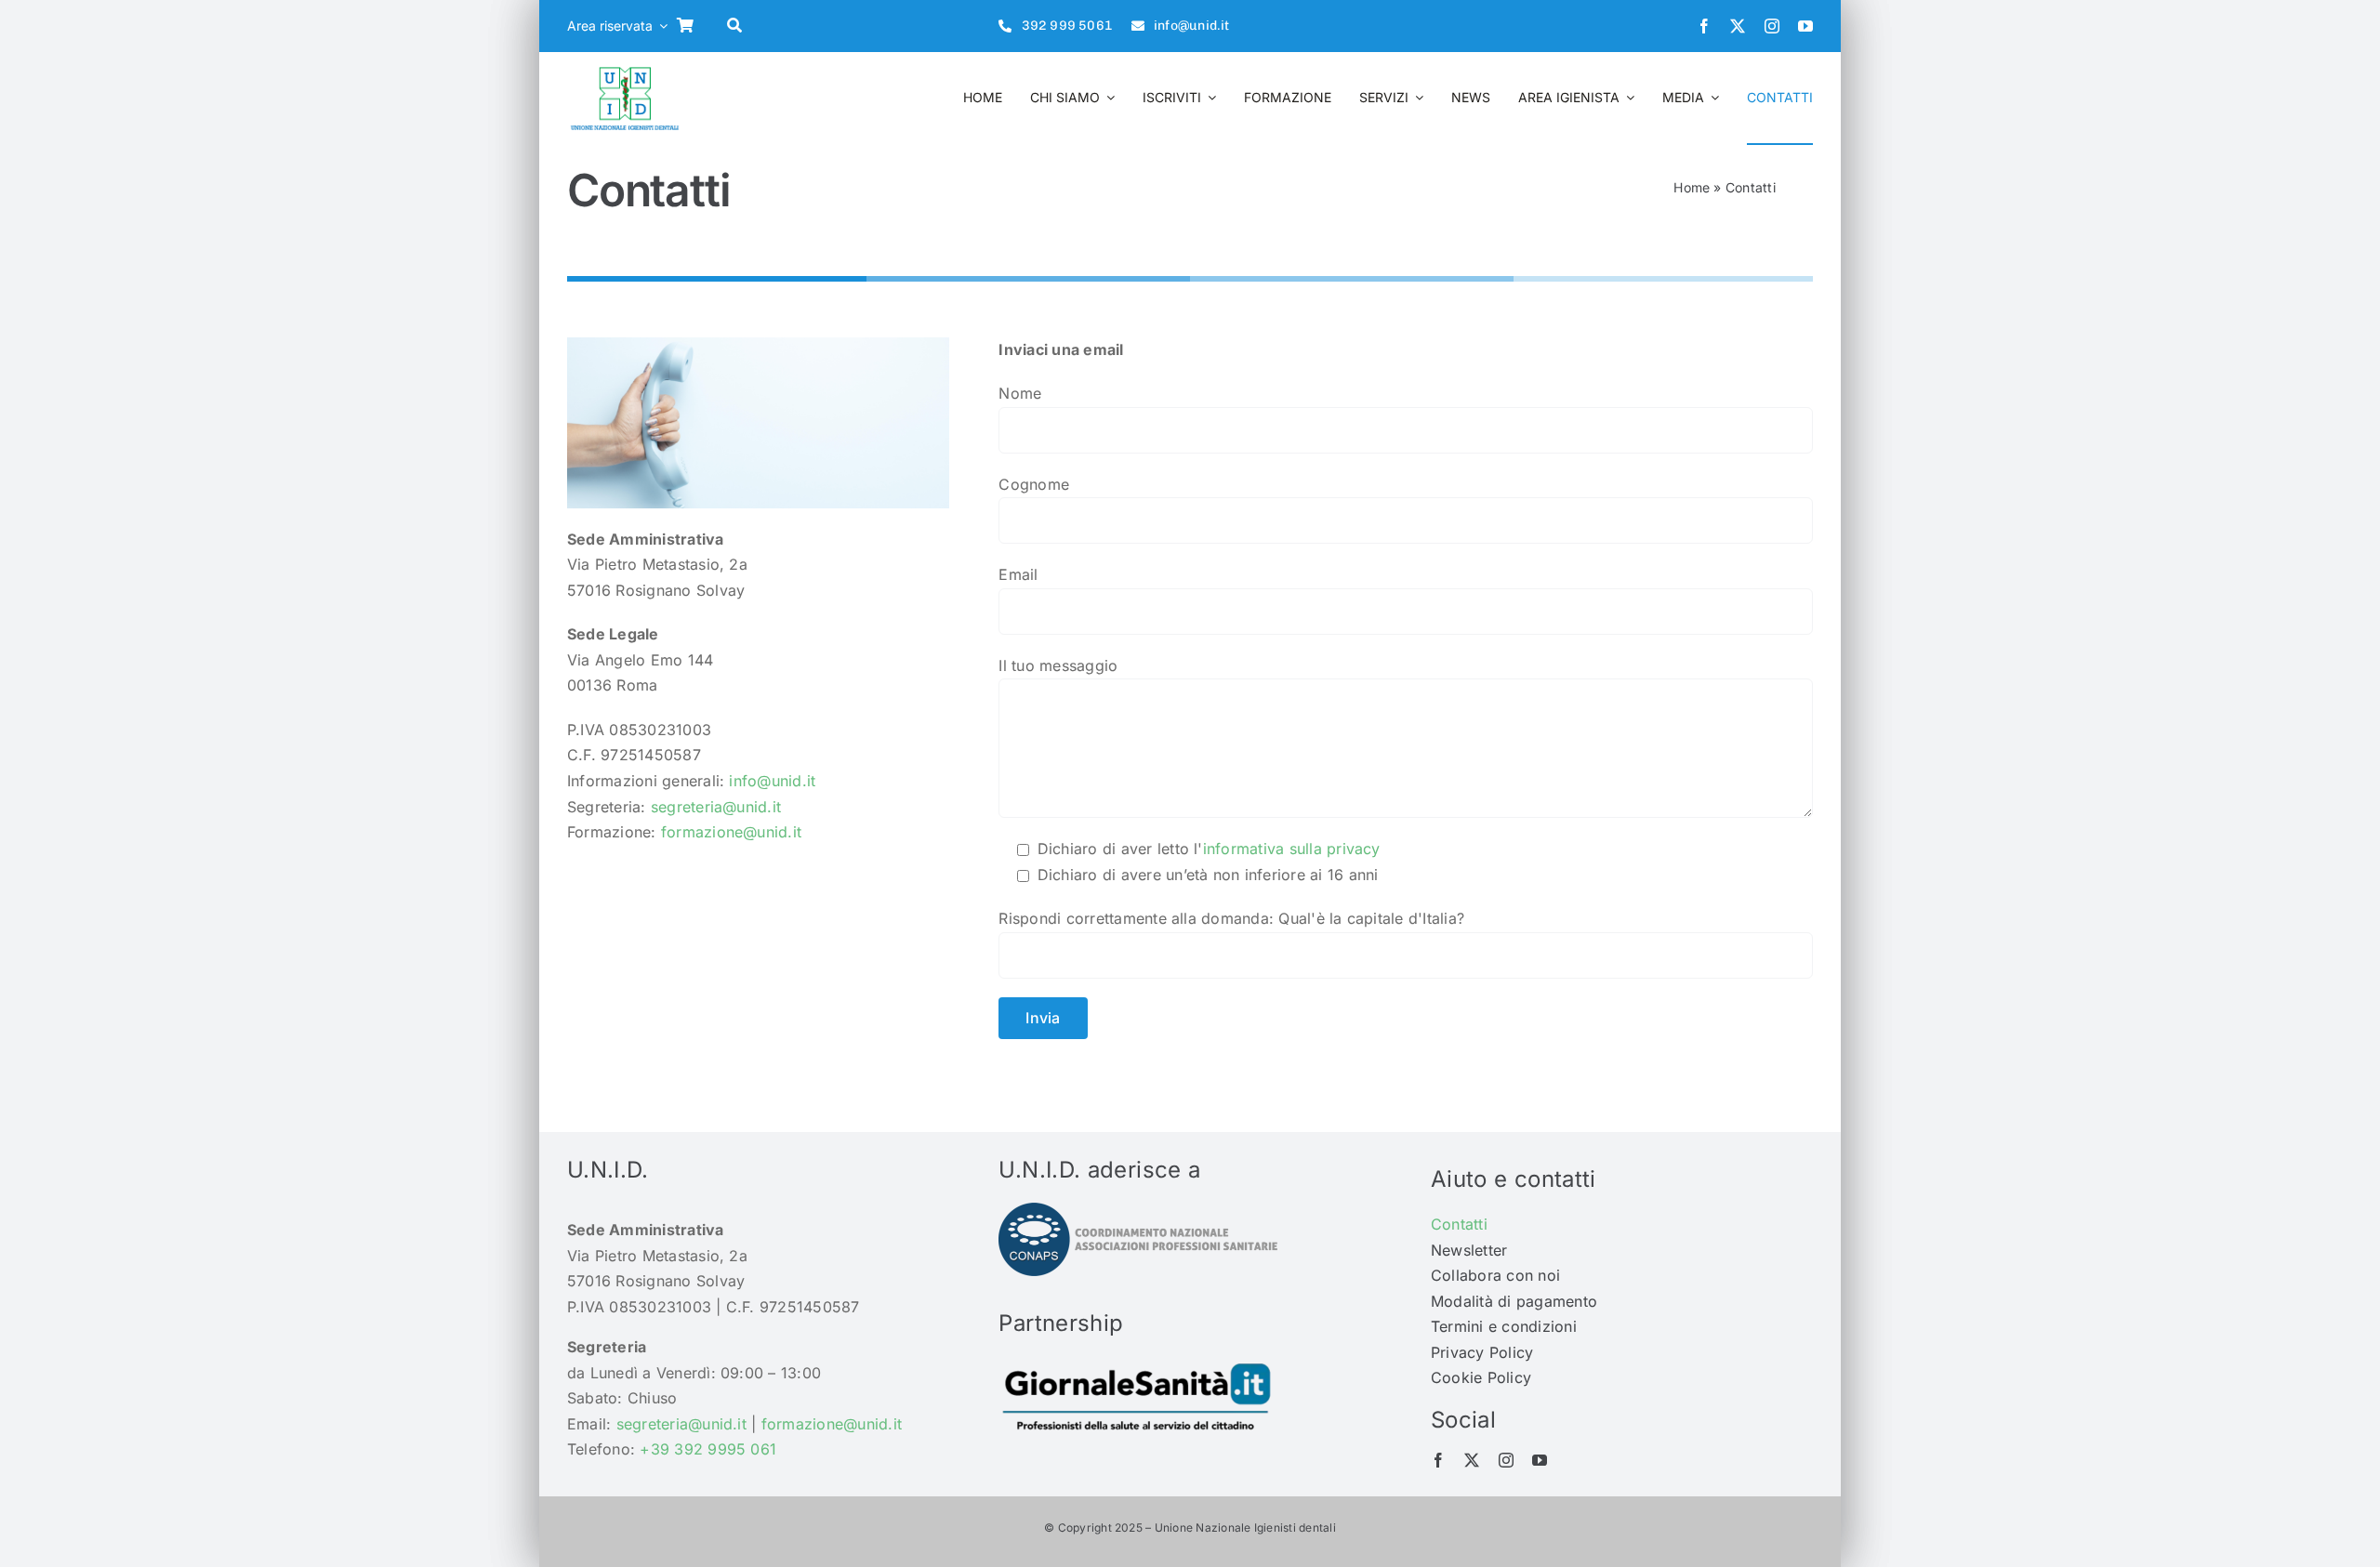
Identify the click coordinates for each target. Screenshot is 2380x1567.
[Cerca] (739, 26)
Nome (1020, 393)
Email (1018, 574)
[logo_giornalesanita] (1138, 1363)
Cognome (1034, 484)
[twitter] (1738, 26)
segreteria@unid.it (716, 807)
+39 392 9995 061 (708, 1449)
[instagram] (1772, 26)
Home (1692, 187)
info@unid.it (772, 781)
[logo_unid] (625, 69)
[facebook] (1704, 26)
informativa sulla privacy (1292, 849)
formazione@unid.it (731, 832)
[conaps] (1138, 1210)
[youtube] (1805, 26)
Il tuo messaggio (1058, 665)
